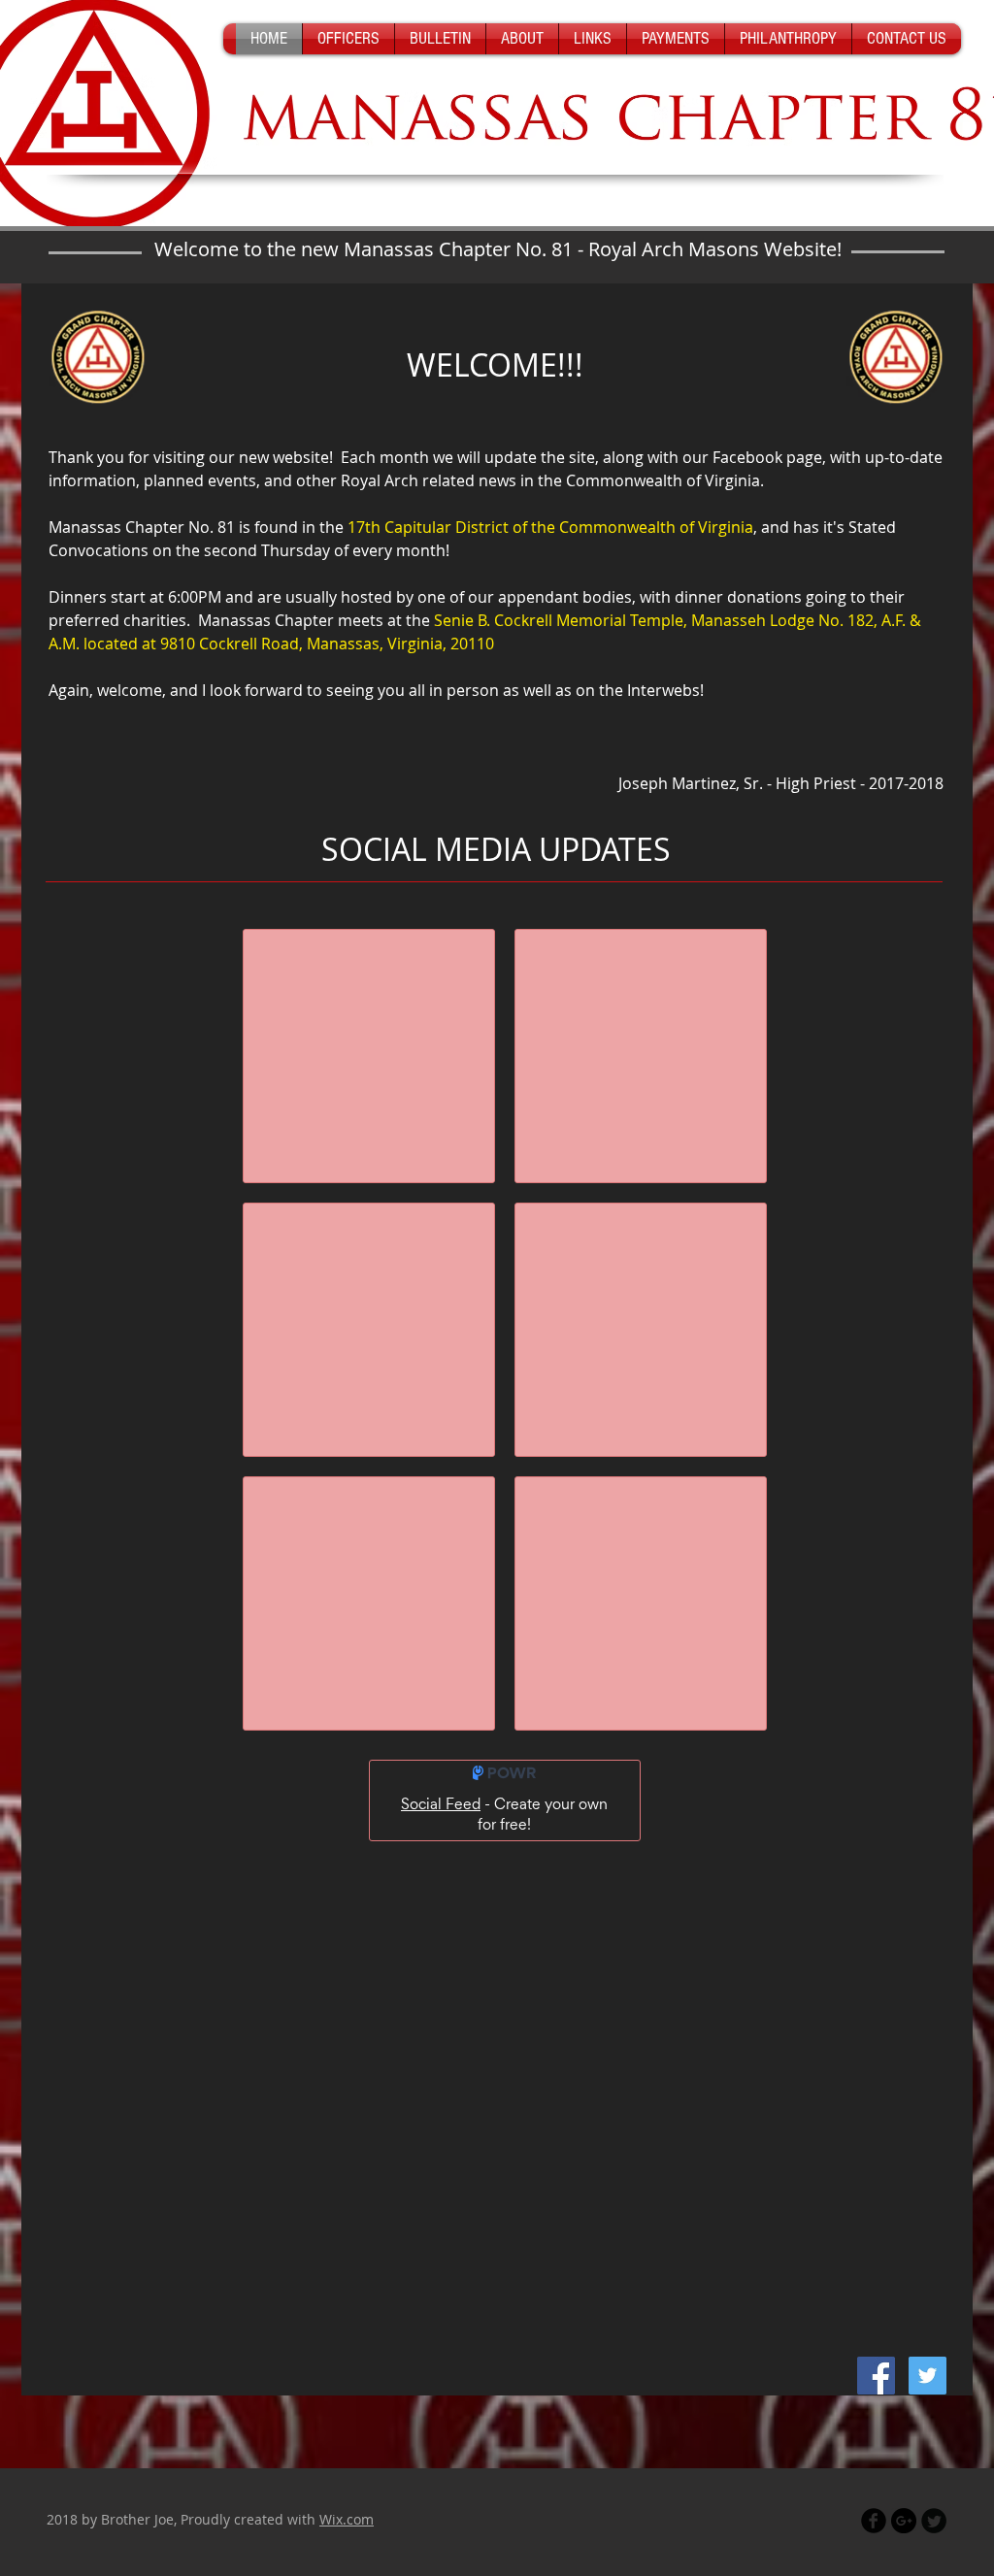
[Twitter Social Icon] (928, 2376)
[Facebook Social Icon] (876, 2376)
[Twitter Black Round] (934, 2521)
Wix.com (347, 2519)
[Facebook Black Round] (874, 2521)
